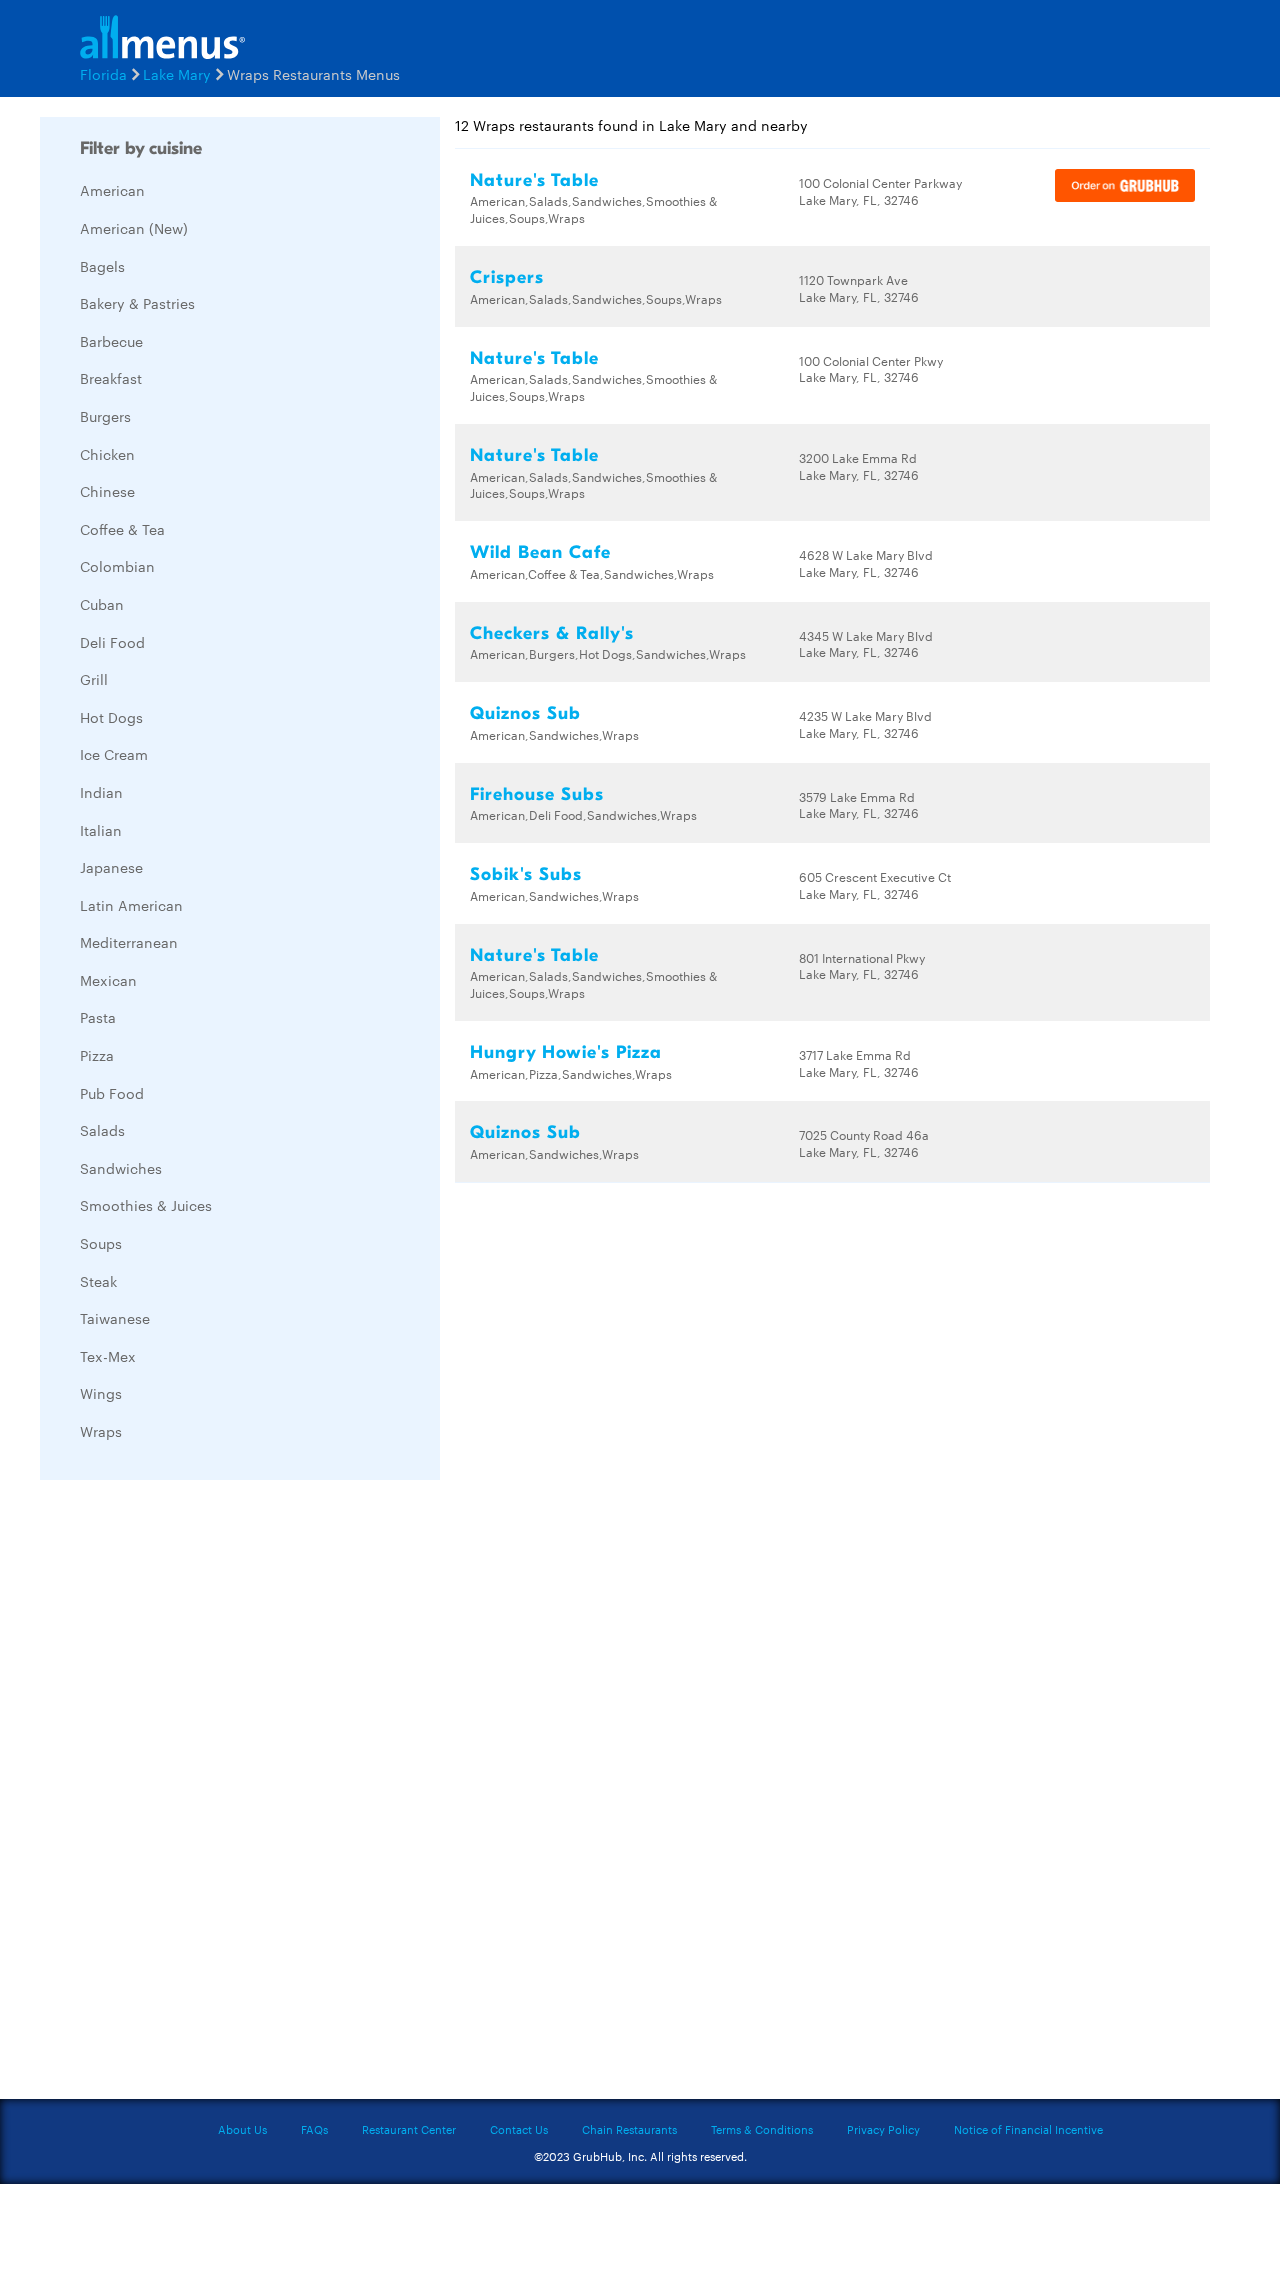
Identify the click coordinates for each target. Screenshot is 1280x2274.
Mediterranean (129, 942)
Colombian (117, 566)
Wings (101, 1393)
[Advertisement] (190, 1795)
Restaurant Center (409, 2129)
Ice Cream (114, 754)
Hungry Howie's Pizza (566, 1052)
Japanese (111, 867)
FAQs (314, 2129)
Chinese (107, 491)
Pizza (97, 1055)
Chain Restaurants (629, 2129)
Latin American (131, 905)
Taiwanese (115, 1318)
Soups (101, 1243)
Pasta (98, 1017)
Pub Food (112, 1093)
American (112, 190)
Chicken (107, 454)
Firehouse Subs (537, 794)
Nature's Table (534, 180)
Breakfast (111, 378)
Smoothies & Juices (146, 1205)
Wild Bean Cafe (540, 552)
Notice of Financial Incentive (1028, 2129)
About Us (242, 2129)
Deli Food (112, 642)
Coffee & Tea (122, 529)
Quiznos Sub (525, 713)
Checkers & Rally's (552, 633)
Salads (102, 1130)
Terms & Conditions (762, 2129)
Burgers (105, 416)
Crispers (507, 277)
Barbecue (111, 341)
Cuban (102, 604)
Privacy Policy (883, 2129)
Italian (101, 830)
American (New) (134, 228)
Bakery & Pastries (137, 303)
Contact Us (519, 2129)
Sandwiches (121, 1168)
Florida (103, 74)
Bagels (102, 266)
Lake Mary (177, 74)
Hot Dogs (111, 717)
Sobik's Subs (526, 874)
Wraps (101, 1431)
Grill (94, 679)
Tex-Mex (108, 1356)
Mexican (108, 980)
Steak (98, 1281)
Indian (101, 792)
